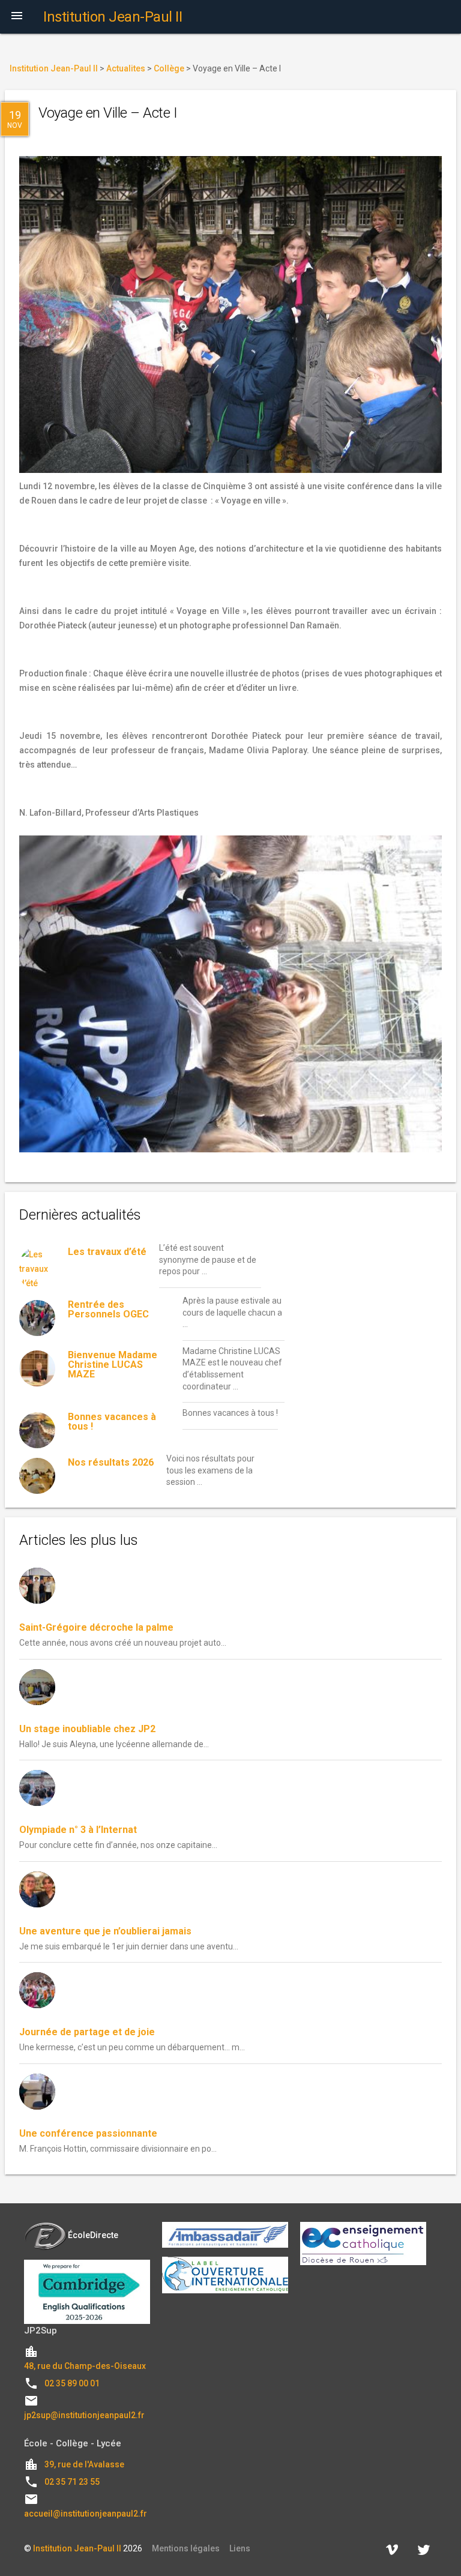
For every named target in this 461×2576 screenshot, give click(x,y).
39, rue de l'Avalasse (84, 2464)
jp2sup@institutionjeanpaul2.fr (84, 2415)
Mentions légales (186, 2548)
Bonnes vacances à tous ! (112, 1422)
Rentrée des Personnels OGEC (108, 1309)
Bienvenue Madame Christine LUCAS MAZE (113, 1365)
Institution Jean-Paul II (77, 2548)
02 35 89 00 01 (72, 2383)
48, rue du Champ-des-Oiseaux (85, 2366)
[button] (17, 17)
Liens (240, 2548)
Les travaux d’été (107, 1252)
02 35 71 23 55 (72, 2482)
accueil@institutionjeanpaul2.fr (86, 2514)
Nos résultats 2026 (111, 1462)
